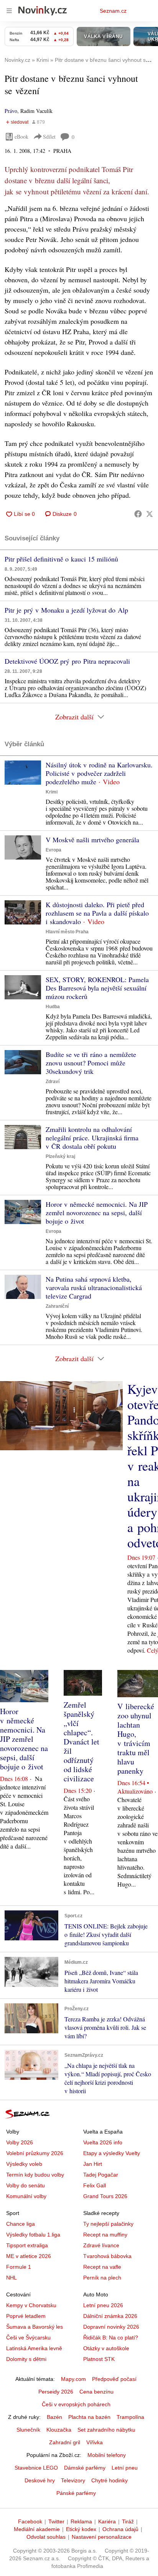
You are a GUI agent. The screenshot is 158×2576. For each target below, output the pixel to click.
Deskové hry (40, 2480)
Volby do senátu (26, 2185)
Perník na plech (102, 2278)
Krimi (52, 792)
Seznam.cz (113, 11)
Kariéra (107, 2521)
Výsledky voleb (24, 2164)
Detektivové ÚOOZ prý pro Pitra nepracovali (67, 661)
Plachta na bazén (89, 2417)
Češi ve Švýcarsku (28, 2337)
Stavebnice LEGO (36, 2468)
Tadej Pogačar (101, 2175)
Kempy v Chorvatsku (31, 2305)
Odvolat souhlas (46, 2537)
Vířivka (95, 2442)
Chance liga (21, 2224)
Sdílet (49, 137)
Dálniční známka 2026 (110, 2316)
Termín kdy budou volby (35, 2175)
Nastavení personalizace (102, 2537)
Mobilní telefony (107, 2455)
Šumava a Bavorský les (35, 2327)
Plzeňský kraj (60, 1156)
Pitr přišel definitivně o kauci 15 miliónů (61, 559)
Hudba (53, 1007)
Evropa (53, 850)
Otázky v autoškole (106, 2348)
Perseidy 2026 (56, 2392)
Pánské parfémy (76, 2493)
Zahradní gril (65, 2442)
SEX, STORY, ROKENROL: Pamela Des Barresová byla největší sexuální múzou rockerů (97, 988)
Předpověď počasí (114, 2379)
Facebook (30, 2521)
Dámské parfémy (85, 2468)
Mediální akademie (37, 2529)
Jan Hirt (93, 2164)
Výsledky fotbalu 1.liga (33, 2235)
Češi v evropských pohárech (76, 2404)
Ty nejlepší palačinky (108, 2224)
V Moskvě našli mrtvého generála (92, 840)
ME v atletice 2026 (29, 2256)
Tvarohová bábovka (107, 2256)
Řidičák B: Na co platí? (111, 2337)
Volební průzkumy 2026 (35, 2153)
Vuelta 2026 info (103, 2142)
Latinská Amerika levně (34, 2348)
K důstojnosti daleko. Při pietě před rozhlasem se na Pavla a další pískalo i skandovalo (97, 913)
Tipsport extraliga (27, 2245)
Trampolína (130, 2417)
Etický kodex (81, 2529)
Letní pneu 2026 (103, 2305)
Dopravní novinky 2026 (111, 2327)
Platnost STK (99, 2359)
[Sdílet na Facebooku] (138, 514)
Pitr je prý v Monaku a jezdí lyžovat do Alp (66, 610)
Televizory (73, 2480)
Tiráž (128, 2521)
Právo (11, 111)
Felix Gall (95, 2185)
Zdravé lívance (101, 2245)
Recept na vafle (102, 2267)
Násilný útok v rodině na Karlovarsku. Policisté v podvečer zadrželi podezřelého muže (99, 773)
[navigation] (9, 11)
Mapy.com (73, 2379)
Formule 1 (19, 2267)
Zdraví (53, 1082)
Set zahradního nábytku (106, 2430)
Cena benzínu (96, 2392)
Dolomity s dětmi (26, 2359)
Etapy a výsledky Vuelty (112, 2153)
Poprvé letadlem (26, 2316)
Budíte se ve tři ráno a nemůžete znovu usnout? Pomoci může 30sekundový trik (91, 1063)
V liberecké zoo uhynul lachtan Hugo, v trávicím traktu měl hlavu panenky (136, 1739)
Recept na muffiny (105, 2235)
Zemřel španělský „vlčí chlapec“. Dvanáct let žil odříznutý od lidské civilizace (81, 1742)
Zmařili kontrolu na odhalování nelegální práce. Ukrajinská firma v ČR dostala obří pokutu (92, 1138)
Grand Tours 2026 (105, 2196)
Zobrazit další (74, 717)
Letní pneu (125, 2468)
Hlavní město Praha (67, 932)
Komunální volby (26, 2196)
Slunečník (28, 2430)
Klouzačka (59, 2430)
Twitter (56, 2521)
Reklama (81, 2521)
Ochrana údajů (120, 2529)
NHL (12, 2278)
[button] (23, 773)
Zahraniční (57, 1306)
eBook (21, 137)
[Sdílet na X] (150, 514)
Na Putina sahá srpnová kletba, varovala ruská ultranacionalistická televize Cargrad (94, 1287)
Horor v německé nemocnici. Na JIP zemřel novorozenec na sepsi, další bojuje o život (97, 1213)
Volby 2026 (20, 2142)
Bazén (54, 2417)
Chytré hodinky (109, 2480)
